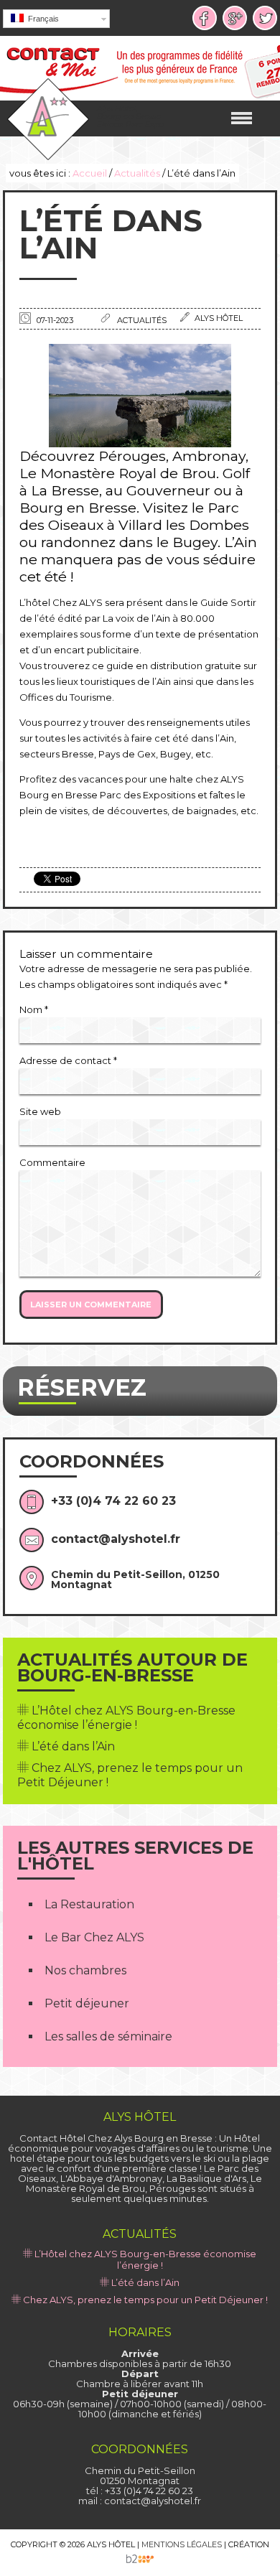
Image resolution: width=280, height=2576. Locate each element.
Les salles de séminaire (108, 2036)
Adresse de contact (68, 1060)
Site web (40, 1111)
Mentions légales (182, 2544)
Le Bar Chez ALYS (94, 1937)
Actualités (137, 173)
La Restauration (89, 1904)
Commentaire (52, 1162)
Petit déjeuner (87, 2003)
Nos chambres (85, 1970)
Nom (34, 1009)
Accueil (90, 173)
